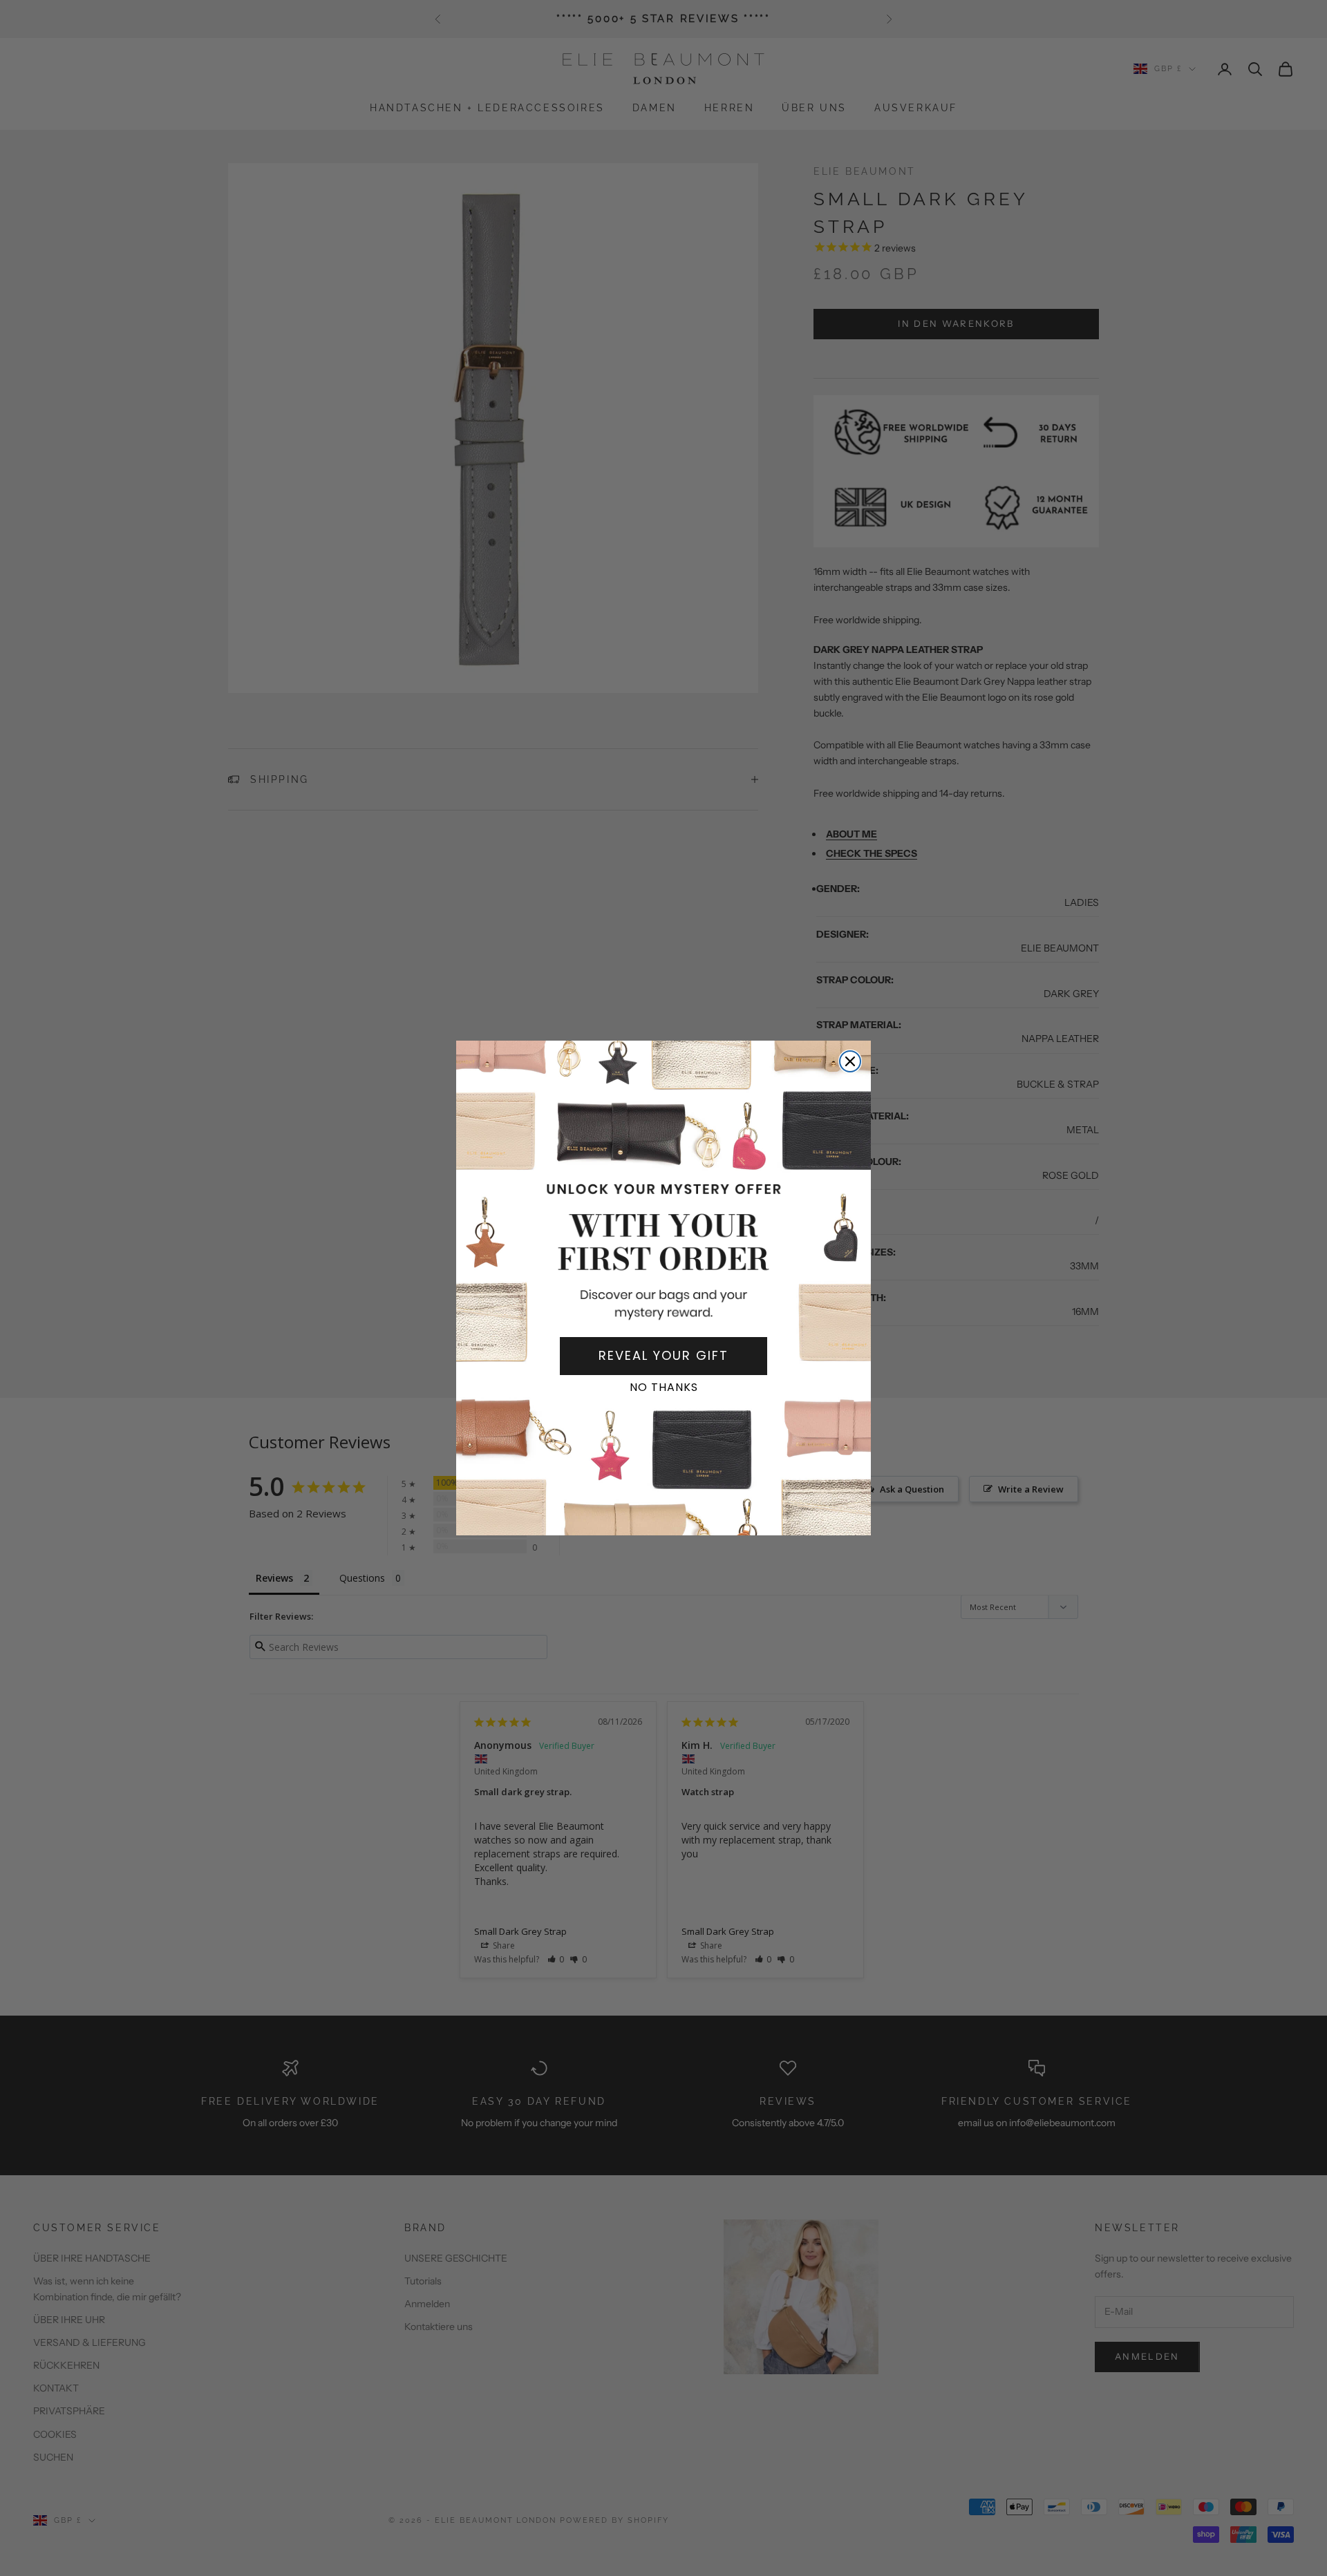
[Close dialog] (850, 1061)
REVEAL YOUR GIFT (663, 1355)
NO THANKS (664, 1387)
